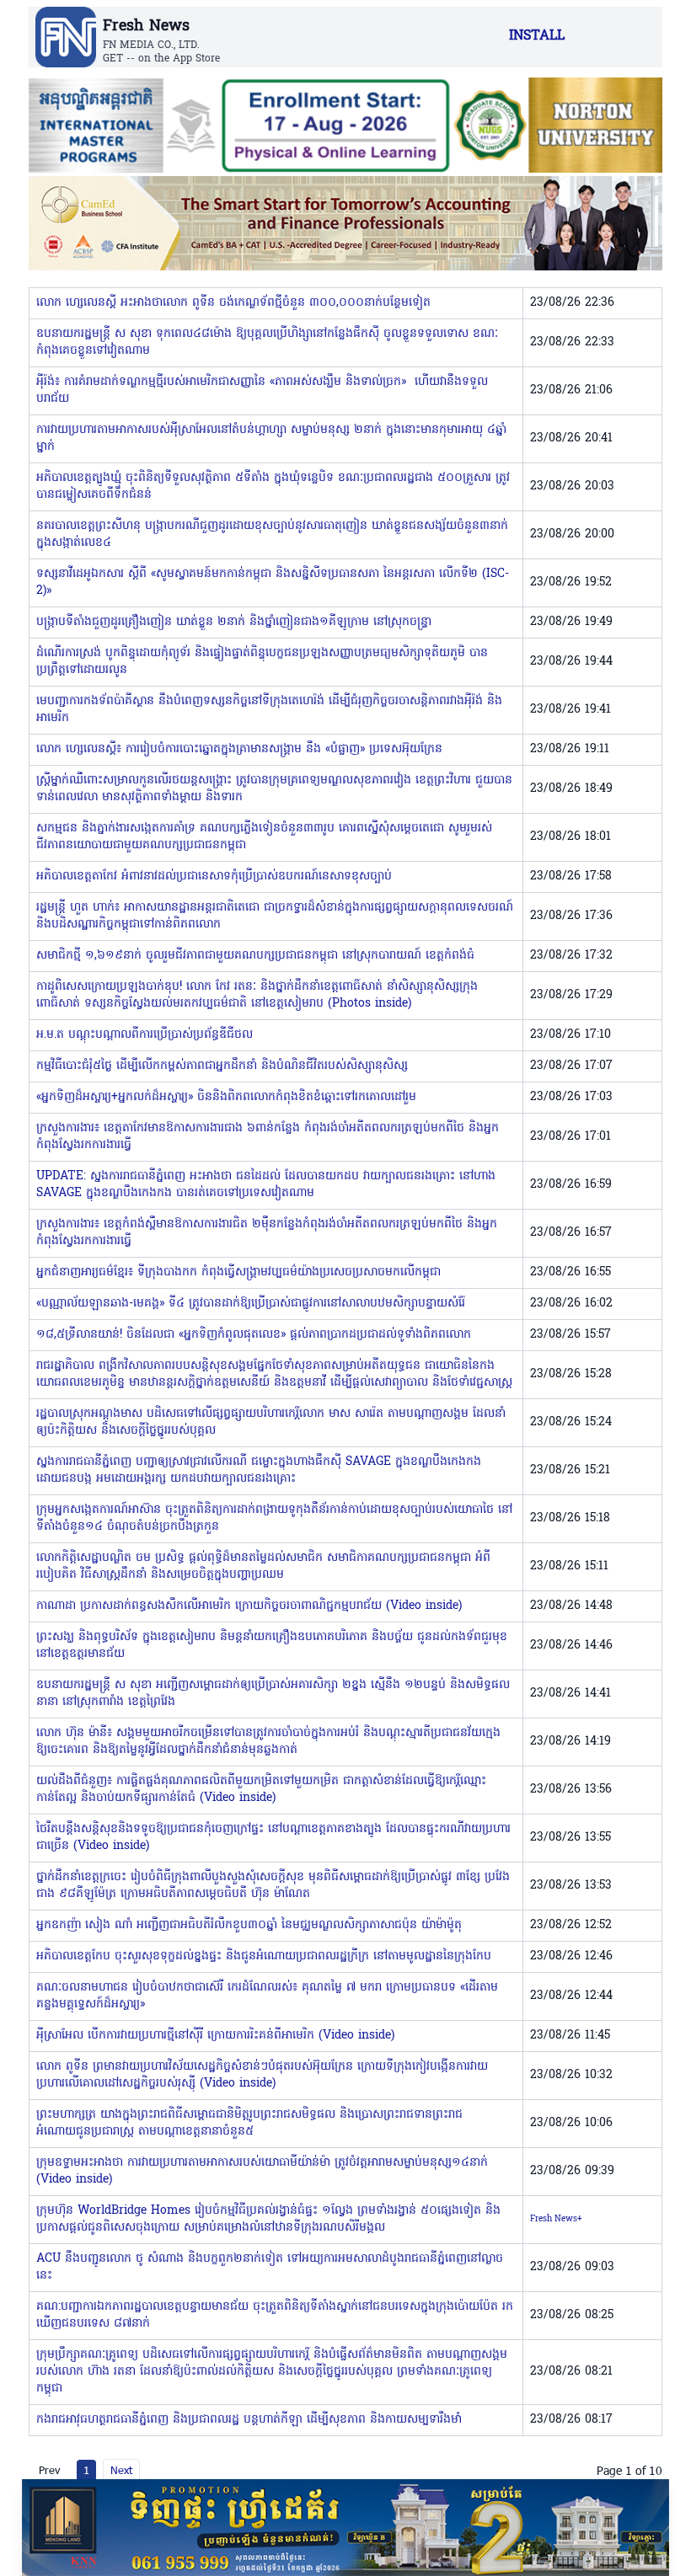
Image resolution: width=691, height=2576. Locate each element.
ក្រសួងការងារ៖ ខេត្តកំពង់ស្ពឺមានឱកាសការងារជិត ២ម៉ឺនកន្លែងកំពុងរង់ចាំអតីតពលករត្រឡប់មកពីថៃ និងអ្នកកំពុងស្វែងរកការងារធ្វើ (267, 1233)
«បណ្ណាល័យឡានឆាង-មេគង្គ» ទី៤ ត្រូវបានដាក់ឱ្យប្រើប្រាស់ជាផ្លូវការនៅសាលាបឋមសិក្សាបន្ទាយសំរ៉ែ (251, 1304)
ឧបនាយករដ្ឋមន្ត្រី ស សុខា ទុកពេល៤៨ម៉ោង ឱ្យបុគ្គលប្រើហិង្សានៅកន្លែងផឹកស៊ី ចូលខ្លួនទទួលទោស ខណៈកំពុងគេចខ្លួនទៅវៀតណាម (267, 342)
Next (121, 2470)
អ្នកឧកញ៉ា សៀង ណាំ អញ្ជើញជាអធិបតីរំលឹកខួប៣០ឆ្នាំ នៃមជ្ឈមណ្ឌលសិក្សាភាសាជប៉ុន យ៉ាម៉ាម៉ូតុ (249, 1925)
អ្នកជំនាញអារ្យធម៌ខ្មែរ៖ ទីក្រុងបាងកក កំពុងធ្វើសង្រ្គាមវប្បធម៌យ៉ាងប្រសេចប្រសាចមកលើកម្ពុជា (238, 1272)
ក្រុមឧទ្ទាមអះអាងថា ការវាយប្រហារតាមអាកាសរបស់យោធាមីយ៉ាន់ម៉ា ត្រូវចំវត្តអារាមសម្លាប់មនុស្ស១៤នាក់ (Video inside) (262, 2171)
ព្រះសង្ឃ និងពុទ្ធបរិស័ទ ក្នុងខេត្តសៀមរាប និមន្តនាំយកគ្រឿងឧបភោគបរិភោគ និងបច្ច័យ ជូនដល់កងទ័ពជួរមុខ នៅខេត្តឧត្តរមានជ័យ (272, 1646)
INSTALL (537, 36)
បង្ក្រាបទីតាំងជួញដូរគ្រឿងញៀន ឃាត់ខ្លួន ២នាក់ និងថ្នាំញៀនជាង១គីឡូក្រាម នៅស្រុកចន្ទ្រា (234, 622)
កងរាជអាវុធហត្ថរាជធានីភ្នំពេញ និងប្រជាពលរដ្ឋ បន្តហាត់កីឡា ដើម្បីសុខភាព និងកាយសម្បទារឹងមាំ (249, 2420)
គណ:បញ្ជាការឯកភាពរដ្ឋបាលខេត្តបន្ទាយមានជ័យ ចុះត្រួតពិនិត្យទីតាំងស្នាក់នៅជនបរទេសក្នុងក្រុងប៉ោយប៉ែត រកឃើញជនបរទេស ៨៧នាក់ (275, 2315)
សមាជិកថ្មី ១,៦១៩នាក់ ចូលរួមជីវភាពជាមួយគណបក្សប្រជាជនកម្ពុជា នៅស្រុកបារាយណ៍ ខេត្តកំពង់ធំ (255, 956)
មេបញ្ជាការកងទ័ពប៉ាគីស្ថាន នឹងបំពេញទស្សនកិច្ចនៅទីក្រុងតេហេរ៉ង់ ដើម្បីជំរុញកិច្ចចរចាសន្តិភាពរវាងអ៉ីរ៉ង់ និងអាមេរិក (269, 710)
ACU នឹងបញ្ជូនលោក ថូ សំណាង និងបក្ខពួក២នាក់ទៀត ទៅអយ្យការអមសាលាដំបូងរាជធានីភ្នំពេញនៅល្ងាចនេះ (270, 2267)
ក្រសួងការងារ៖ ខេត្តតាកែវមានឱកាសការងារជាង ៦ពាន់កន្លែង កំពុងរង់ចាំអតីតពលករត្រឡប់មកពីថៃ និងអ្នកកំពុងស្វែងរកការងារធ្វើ (268, 1137)
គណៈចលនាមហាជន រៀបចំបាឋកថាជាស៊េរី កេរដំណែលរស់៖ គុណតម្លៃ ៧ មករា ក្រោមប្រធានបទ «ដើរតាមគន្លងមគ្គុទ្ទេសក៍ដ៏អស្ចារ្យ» (267, 1996)
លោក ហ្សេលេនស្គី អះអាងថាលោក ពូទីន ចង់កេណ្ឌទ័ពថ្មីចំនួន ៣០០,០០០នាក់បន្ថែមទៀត (233, 303)
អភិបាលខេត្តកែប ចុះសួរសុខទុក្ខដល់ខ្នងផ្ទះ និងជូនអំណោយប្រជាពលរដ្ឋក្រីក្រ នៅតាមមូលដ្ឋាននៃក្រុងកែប (264, 1956)
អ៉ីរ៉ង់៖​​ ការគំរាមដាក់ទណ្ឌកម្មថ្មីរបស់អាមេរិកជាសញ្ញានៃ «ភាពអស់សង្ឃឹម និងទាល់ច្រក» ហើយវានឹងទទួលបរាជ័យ (262, 390)
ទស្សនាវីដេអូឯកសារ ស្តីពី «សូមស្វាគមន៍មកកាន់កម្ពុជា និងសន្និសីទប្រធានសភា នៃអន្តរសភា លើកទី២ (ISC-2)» (273, 583)
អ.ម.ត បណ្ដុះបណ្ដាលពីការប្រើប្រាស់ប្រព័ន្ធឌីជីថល (145, 1035)
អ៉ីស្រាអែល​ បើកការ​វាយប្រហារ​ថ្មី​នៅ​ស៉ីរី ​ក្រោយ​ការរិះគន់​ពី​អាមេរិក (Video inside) (215, 2036)
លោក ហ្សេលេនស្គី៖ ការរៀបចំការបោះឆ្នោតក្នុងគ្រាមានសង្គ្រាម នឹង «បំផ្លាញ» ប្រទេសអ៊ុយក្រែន (239, 749)
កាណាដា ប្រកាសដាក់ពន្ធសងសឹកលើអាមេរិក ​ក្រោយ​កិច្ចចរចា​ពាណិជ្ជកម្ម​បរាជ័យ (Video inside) (249, 1606)
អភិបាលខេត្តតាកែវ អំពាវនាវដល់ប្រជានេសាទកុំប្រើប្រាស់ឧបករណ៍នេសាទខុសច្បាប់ (214, 876)
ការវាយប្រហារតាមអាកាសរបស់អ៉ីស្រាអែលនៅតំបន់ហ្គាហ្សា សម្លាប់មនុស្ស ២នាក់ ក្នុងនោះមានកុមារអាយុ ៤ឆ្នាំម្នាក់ (271, 438)
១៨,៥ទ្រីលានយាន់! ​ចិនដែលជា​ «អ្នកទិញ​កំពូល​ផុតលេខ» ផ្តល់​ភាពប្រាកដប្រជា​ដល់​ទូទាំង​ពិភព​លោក (254, 1335)
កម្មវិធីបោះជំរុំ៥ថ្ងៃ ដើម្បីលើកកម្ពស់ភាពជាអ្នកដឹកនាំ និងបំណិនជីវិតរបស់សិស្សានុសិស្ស (222, 1066)
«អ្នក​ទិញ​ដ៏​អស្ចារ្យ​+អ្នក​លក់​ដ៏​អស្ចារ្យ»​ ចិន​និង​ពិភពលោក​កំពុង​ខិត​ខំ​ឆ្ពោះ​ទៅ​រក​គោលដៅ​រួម (226, 1097)
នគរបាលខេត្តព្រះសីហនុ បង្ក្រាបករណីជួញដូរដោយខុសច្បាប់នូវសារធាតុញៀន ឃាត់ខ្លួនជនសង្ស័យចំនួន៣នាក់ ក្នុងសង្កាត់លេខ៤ (272, 534)
